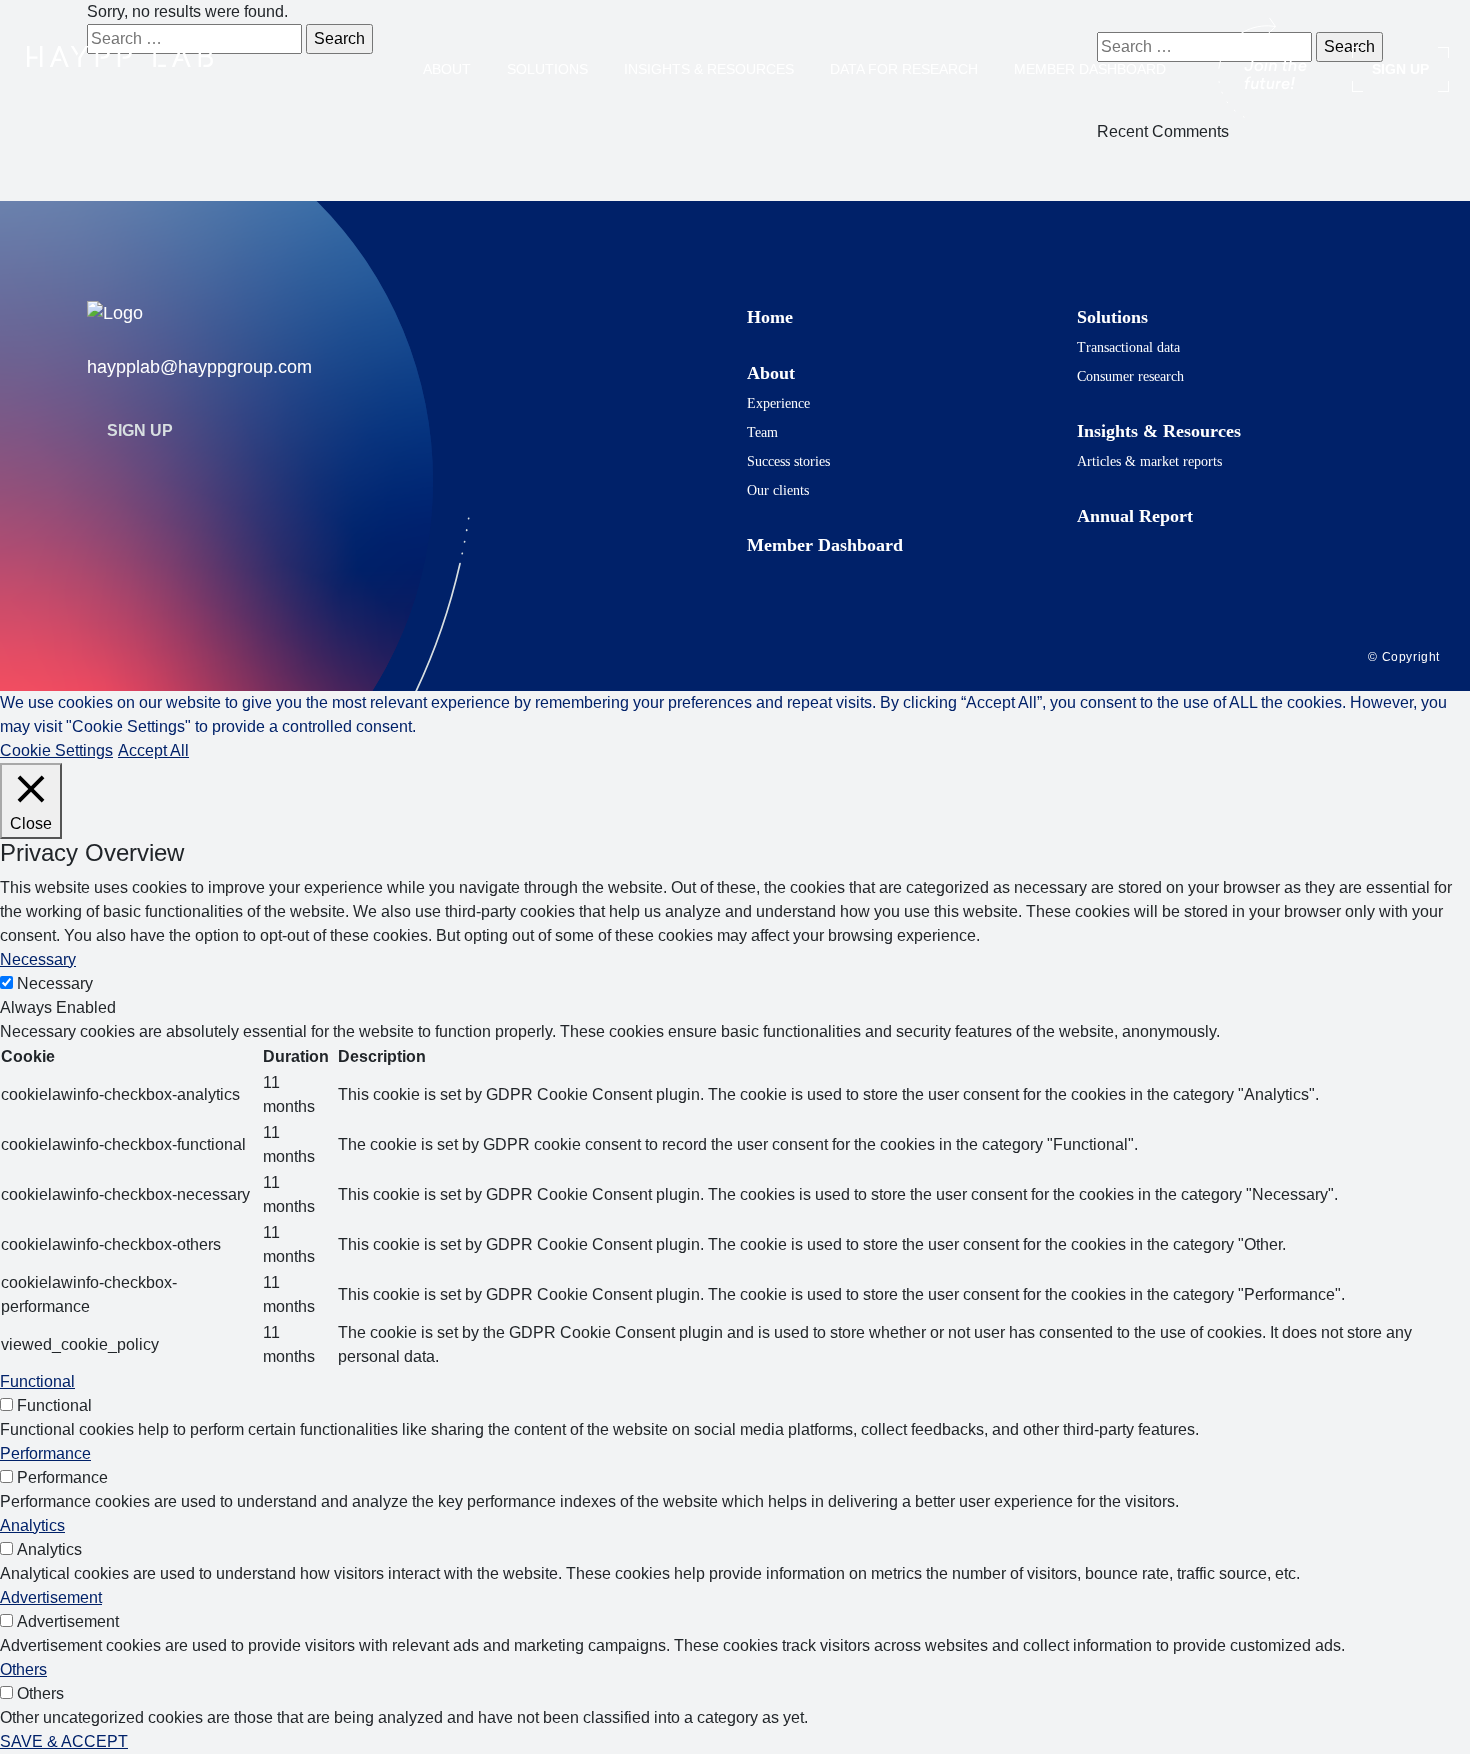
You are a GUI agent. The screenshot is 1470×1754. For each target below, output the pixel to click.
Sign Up (140, 430)
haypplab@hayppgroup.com (199, 367)
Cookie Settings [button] (56, 750)
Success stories (788, 461)
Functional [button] (37, 1381)
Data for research (904, 69)
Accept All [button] (153, 750)
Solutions (547, 69)
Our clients (778, 490)
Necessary (55, 983)
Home (770, 317)
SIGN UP (1400, 69)
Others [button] (23, 1669)
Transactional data (1128, 347)
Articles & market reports (1149, 461)
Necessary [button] (38, 959)
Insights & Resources (709, 69)
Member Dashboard (1090, 69)
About (447, 69)
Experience (778, 403)
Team (762, 432)
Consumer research (1130, 376)
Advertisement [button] (51, 1597)
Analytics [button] (32, 1525)
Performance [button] (45, 1453)
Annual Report (1135, 516)
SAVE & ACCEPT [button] (64, 1741)
